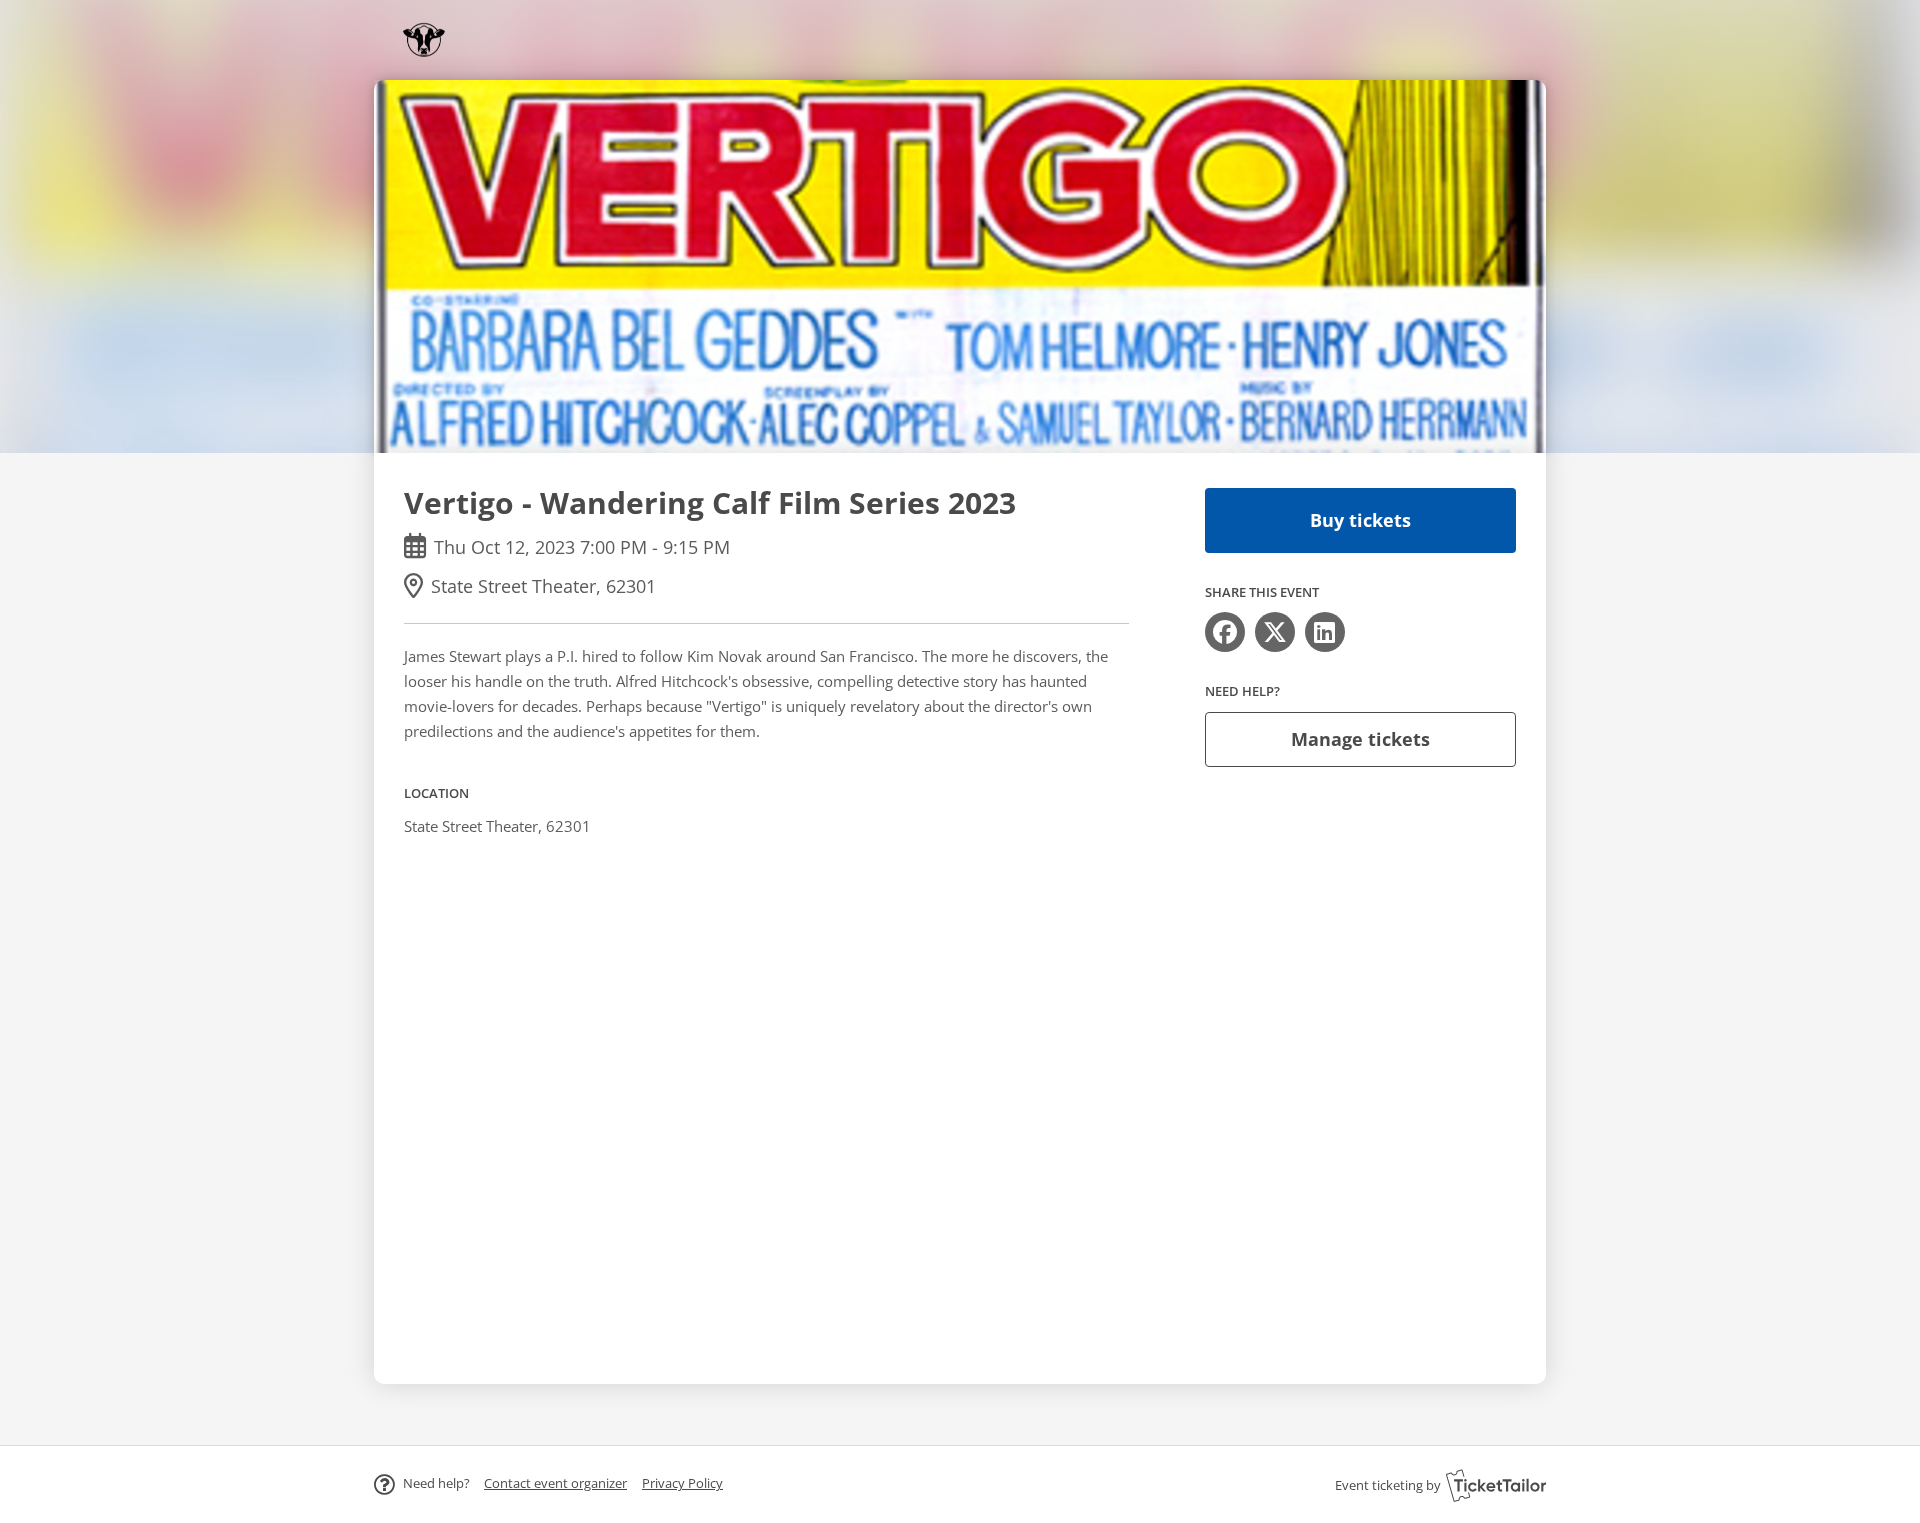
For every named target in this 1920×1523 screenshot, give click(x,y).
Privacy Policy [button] (682, 1483)
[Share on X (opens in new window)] (1275, 632)
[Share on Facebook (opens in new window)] (1225, 632)
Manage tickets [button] (1360, 739)
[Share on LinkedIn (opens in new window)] (1325, 632)
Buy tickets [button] (1360, 520)
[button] (555, 1483)
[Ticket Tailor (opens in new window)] (1496, 1485)
